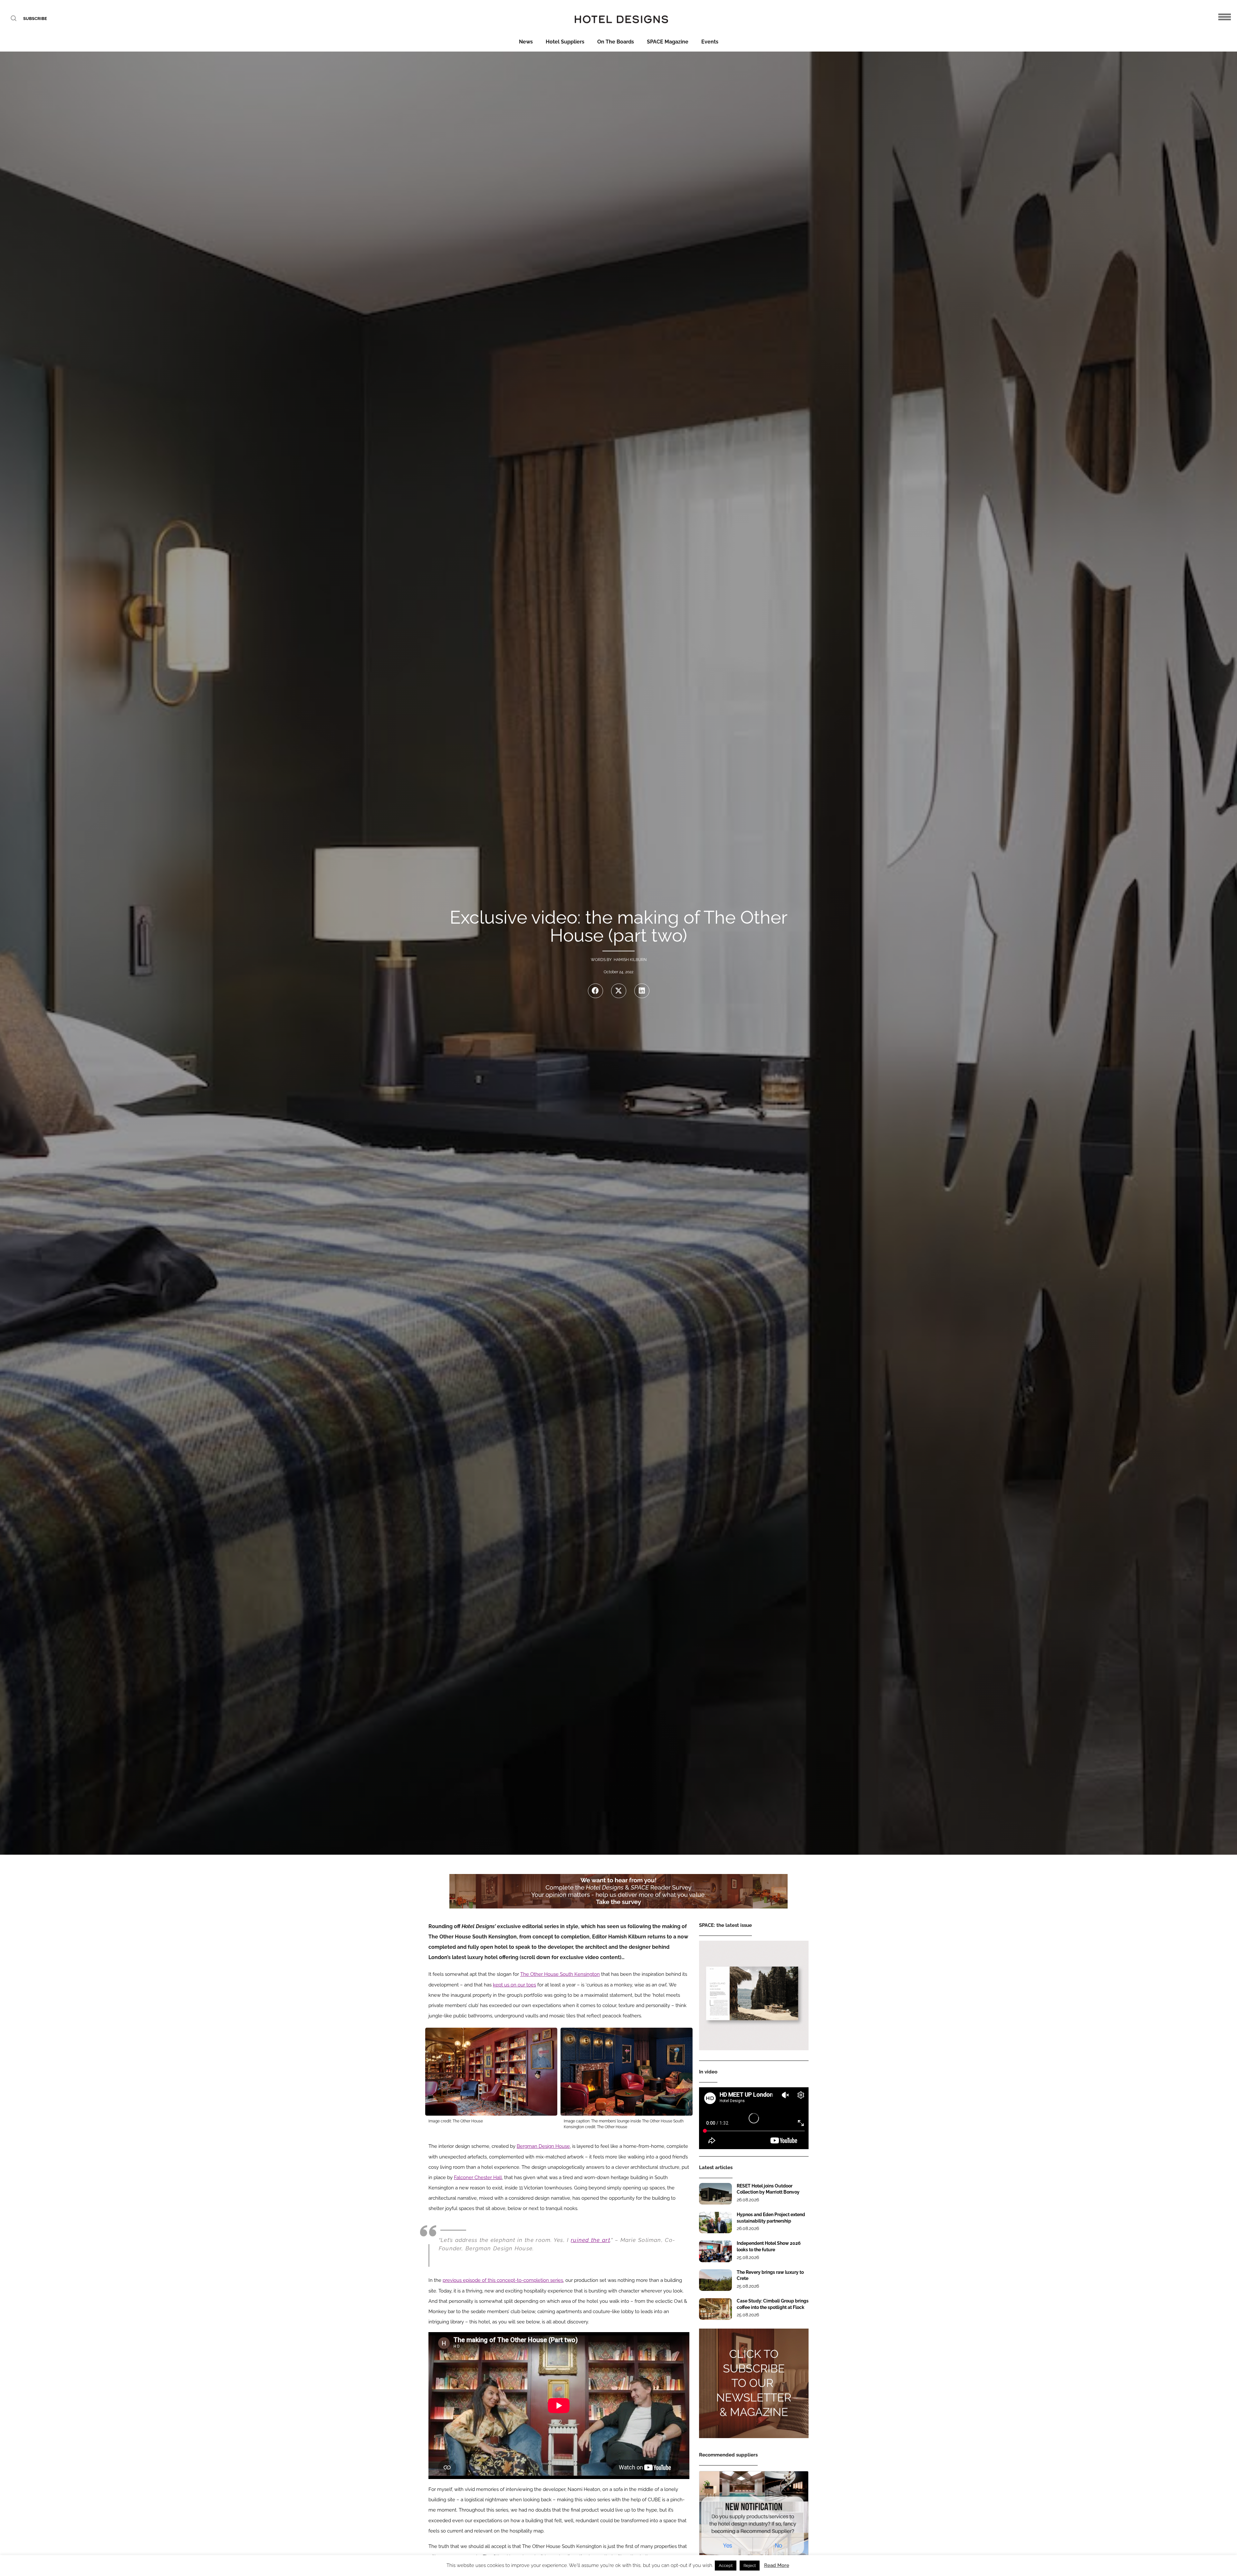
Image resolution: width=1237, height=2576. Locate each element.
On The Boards (616, 42)
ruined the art (590, 2240)
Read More (777, 2565)
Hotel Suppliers (565, 42)
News (526, 42)
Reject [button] (750, 2566)
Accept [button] (726, 2566)
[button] (595, 991)
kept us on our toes (514, 1985)
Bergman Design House (543, 2146)
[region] (618, 1891)
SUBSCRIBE (35, 19)
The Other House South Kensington (560, 1974)
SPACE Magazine (668, 42)
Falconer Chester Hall (478, 2177)
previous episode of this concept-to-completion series (503, 2280)
